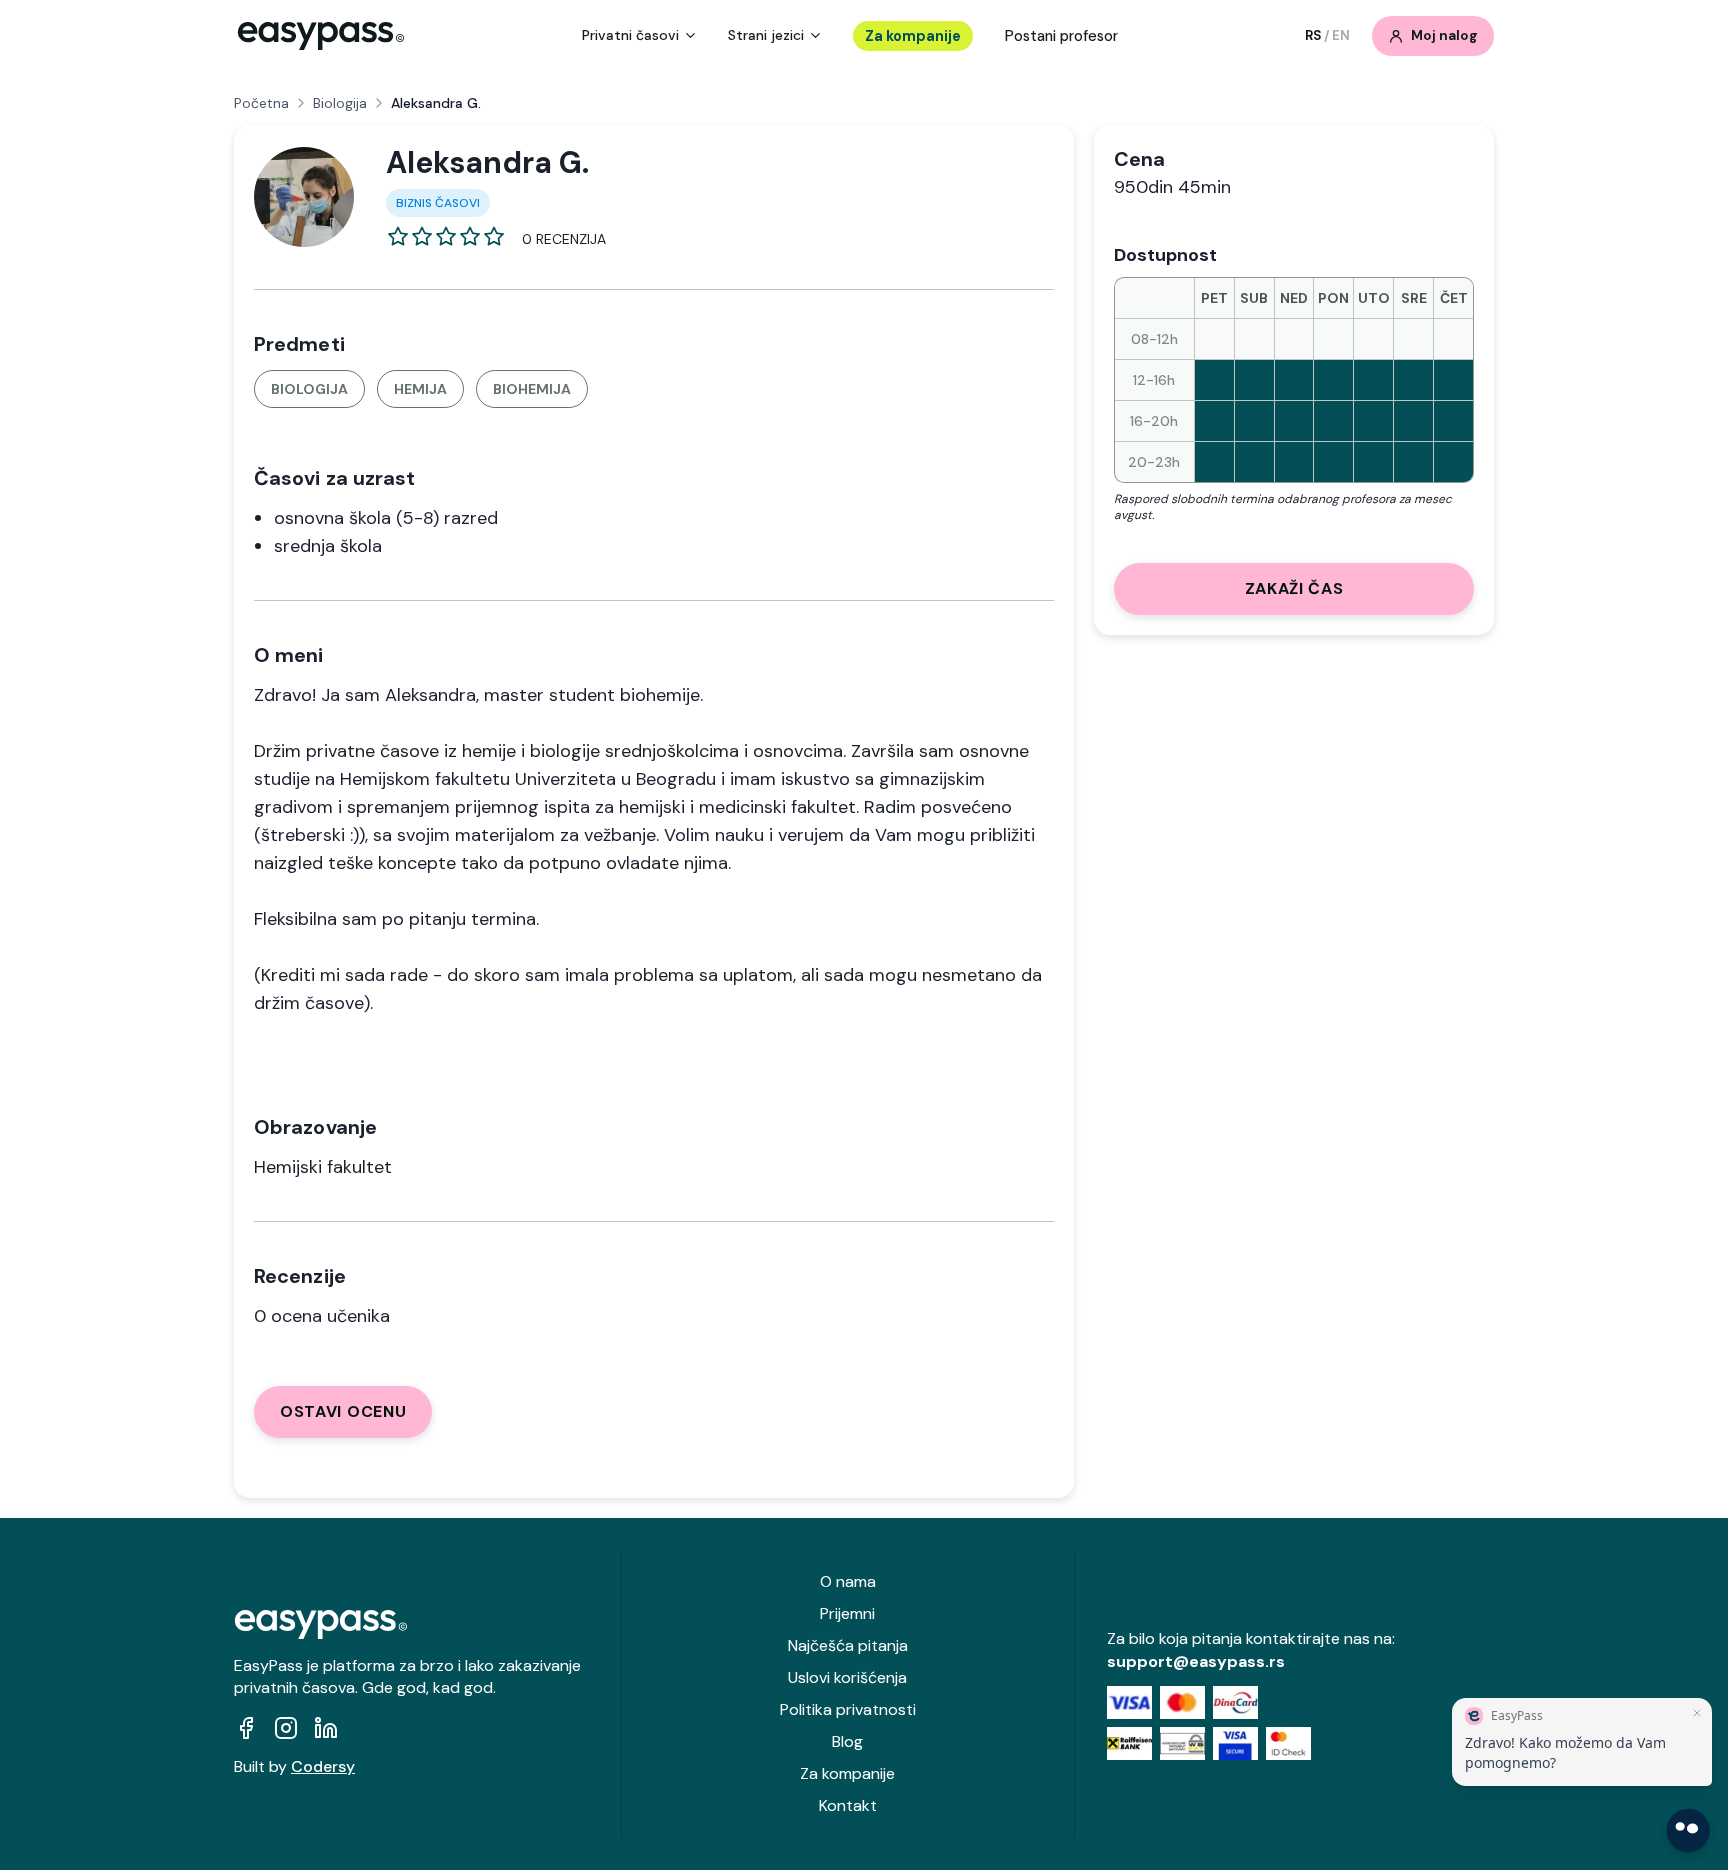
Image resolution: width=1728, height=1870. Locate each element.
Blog (847, 1741)
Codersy (323, 1766)
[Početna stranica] (321, 36)
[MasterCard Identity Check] (1288, 1743)
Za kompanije (913, 36)
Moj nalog (1444, 35)
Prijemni (847, 1613)
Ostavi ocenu (343, 1411)
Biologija (340, 103)
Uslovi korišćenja (847, 1677)
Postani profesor (1061, 36)
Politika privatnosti (848, 1709)
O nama (848, 1581)
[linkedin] (326, 1728)
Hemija (420, 389)
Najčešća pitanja (848, 1645)
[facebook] (246, 1728)
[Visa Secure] (1235, 1743)
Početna (261, 103)
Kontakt (848, 1805)
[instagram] (286, 1728)
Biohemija (532, 389)
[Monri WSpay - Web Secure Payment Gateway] (1182, 1743)
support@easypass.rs (1196, 1661)
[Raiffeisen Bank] (1129, 1743)
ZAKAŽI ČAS (1294, 588)
